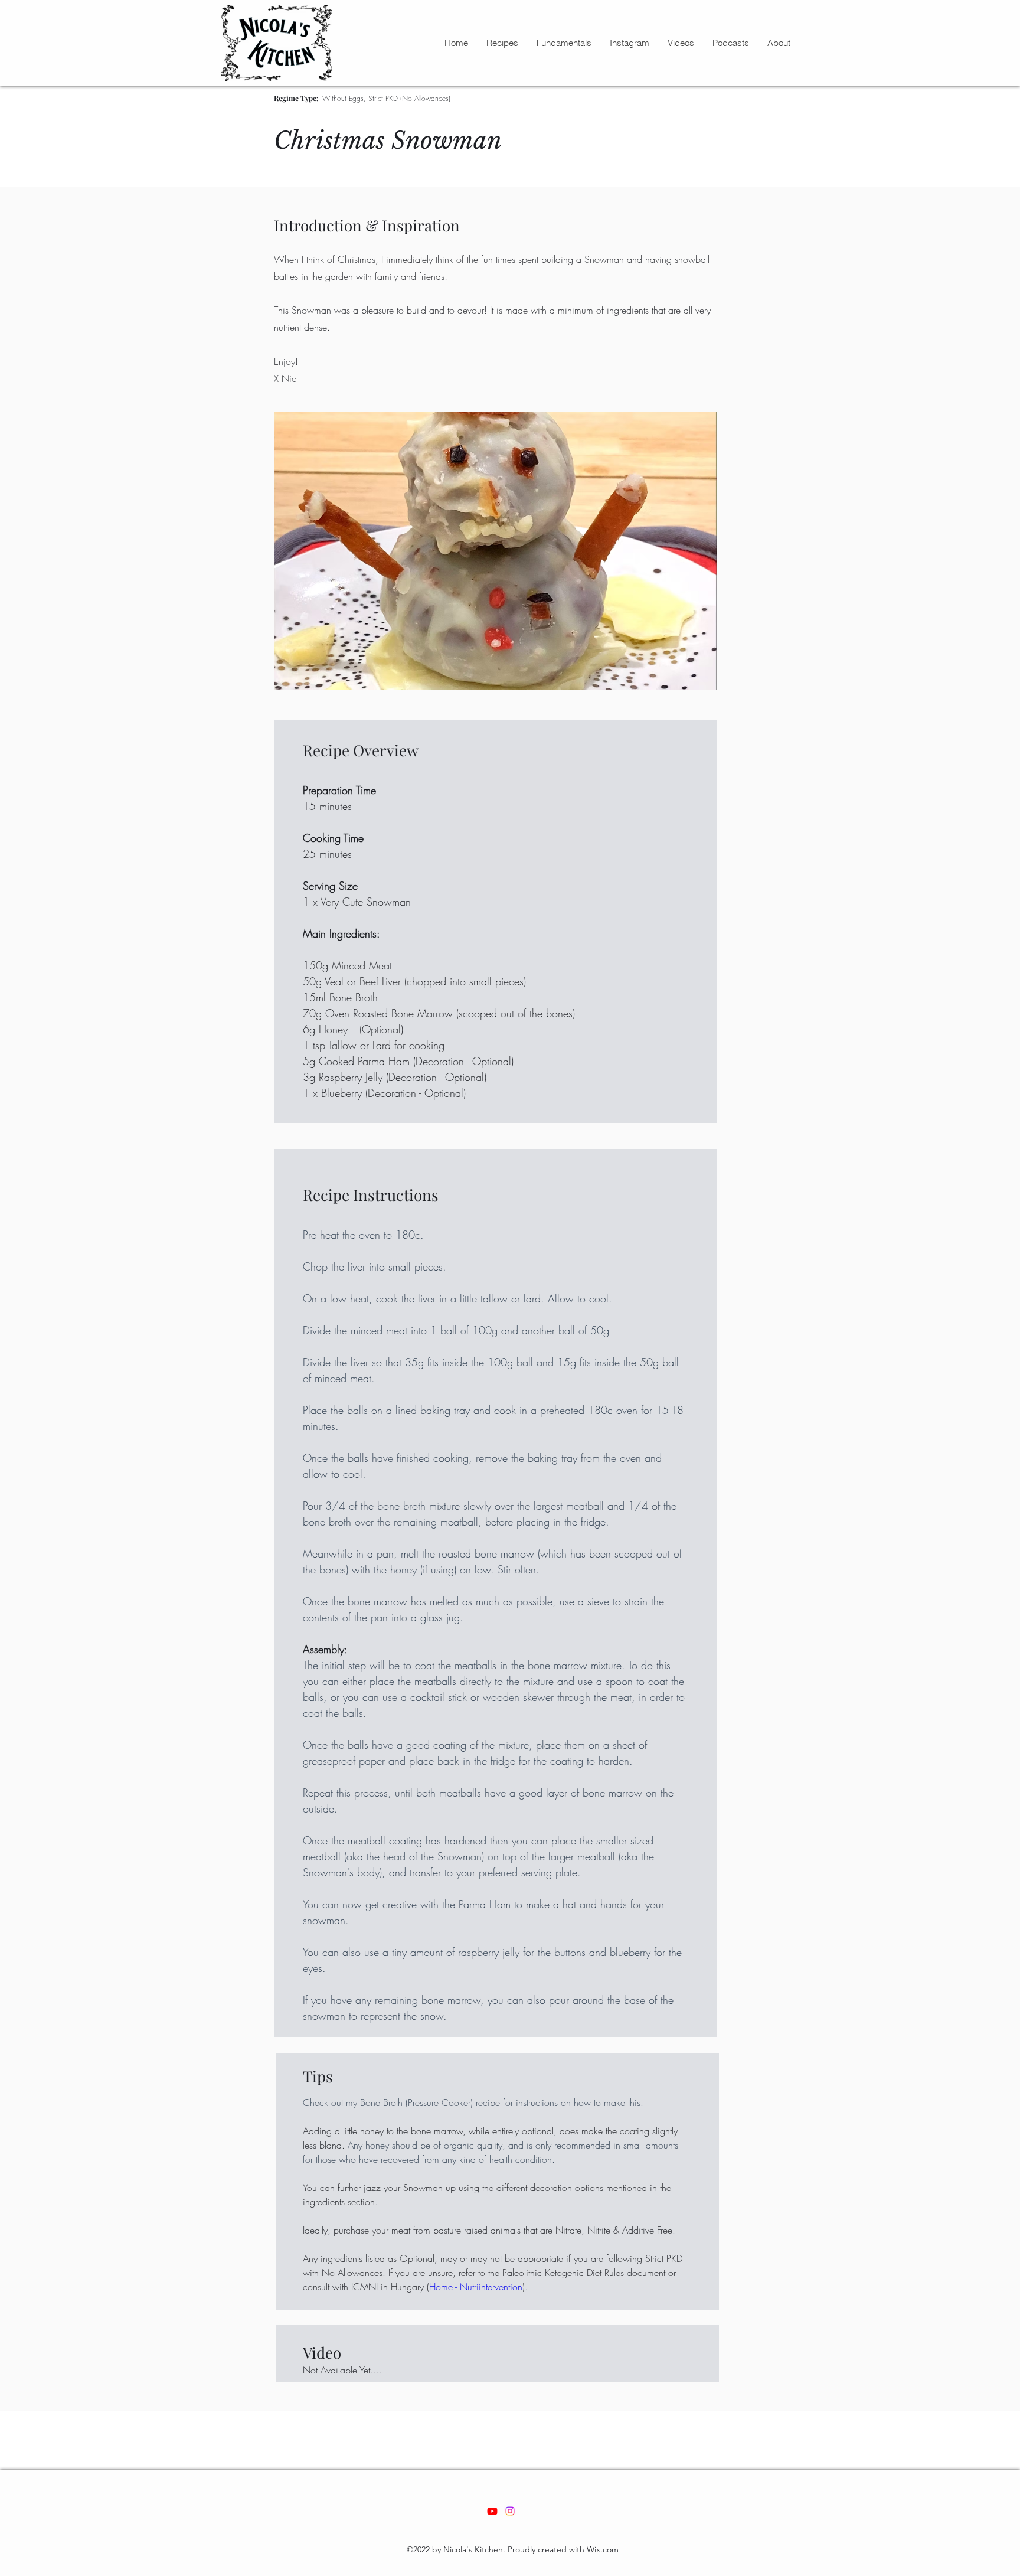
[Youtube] (492, 2511)
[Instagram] (510, 2511)
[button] (502, 43)
